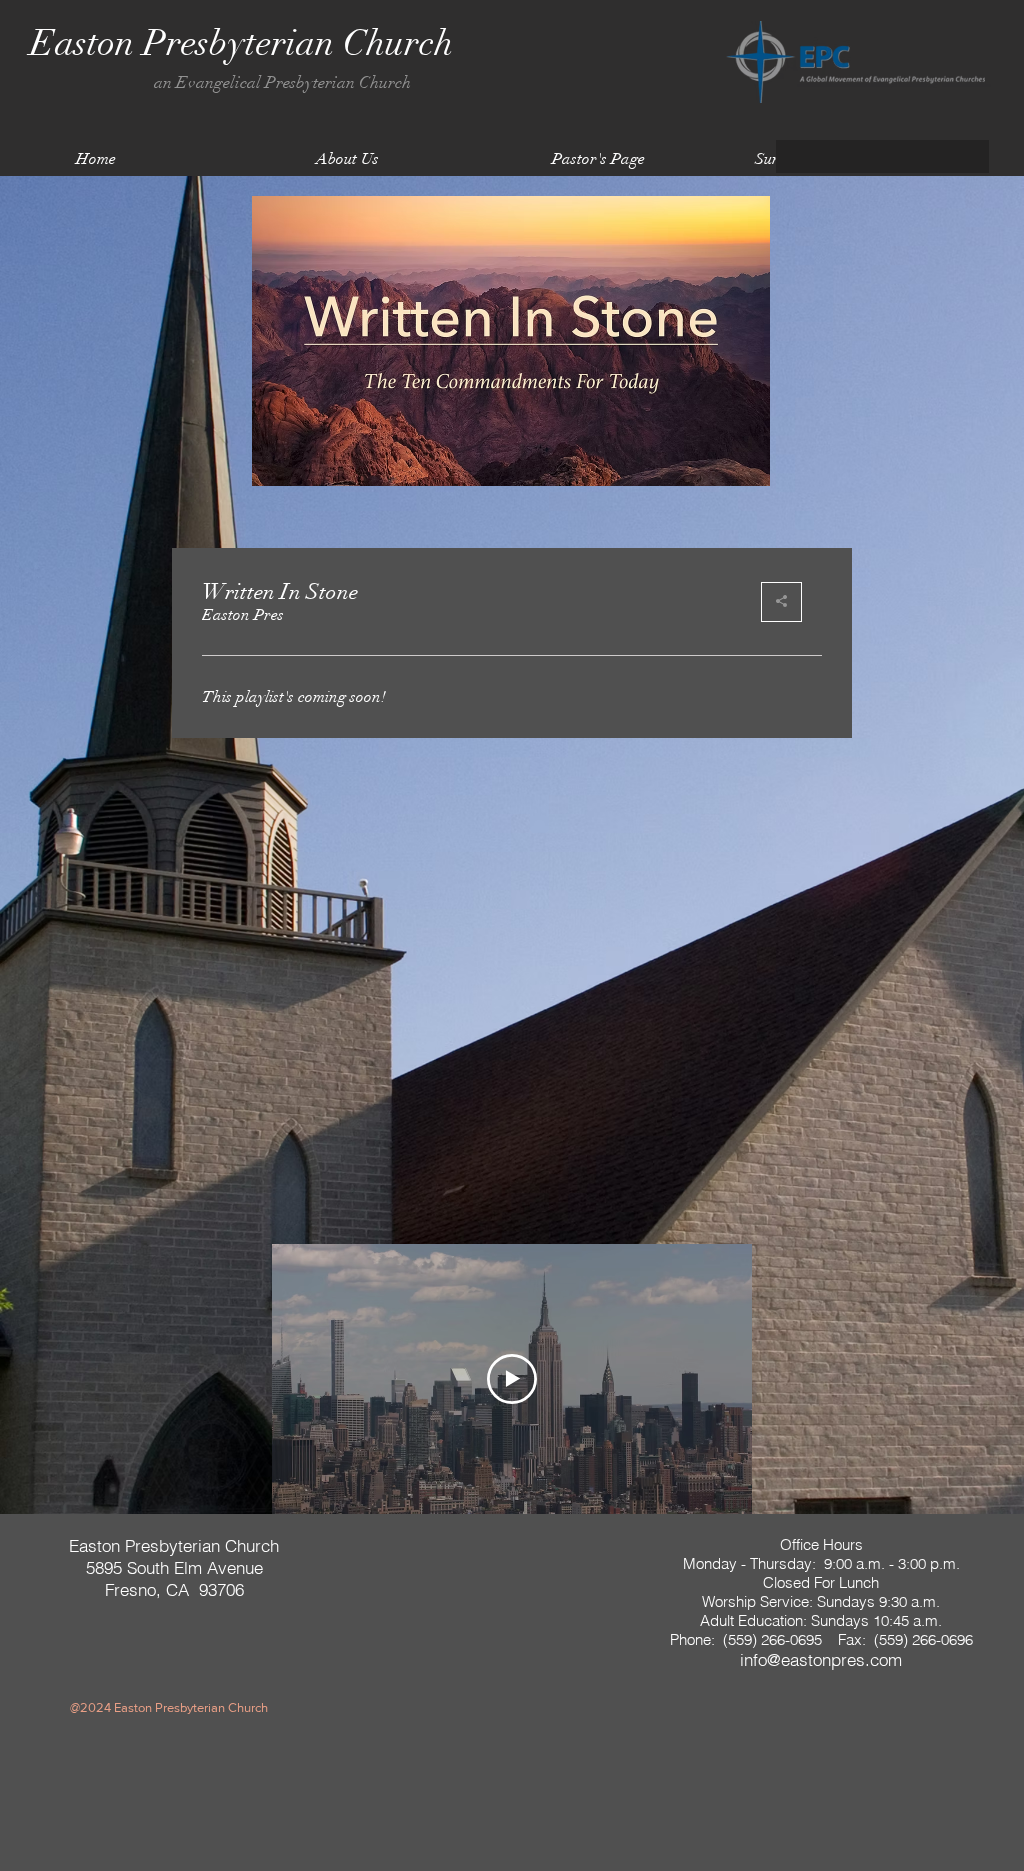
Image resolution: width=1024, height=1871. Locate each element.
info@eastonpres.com (821, 1659)
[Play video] (512, 1379)
